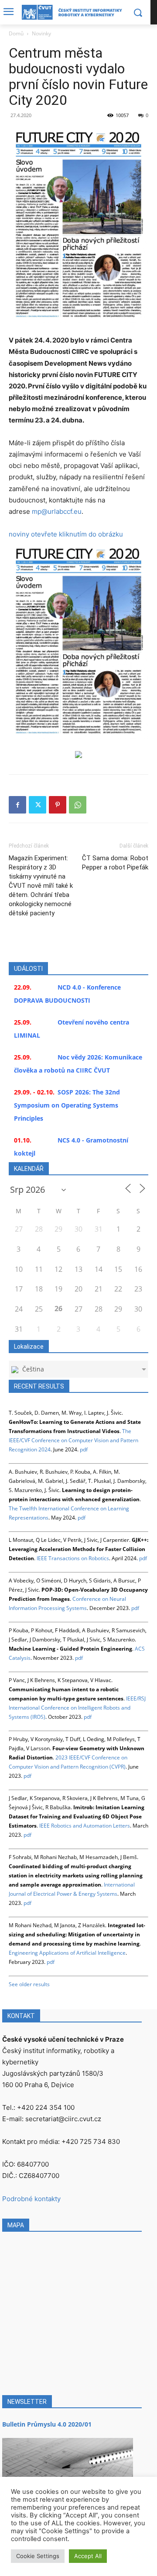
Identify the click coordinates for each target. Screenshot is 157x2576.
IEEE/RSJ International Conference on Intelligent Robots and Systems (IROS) (77, 1708)
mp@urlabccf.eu (57, 511)
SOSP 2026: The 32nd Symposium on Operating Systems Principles (67, 1105)
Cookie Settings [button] (38, 2556)
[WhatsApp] (78, 805)
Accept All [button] (88, 2556)
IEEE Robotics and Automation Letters (85, 1826)
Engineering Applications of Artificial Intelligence (67, 1953)
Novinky (41, 33)
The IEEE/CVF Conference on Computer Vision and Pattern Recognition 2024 (73, 1440)
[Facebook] (17, 805)
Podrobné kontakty (31, 2199)
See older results (29, 1984)
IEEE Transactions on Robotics (73, 1558)
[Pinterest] (58, 805)
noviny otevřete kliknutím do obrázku (66, 534)
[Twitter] (38, 805)
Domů (16, 33)
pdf (84, 1449)
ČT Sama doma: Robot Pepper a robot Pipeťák (115, 863)
